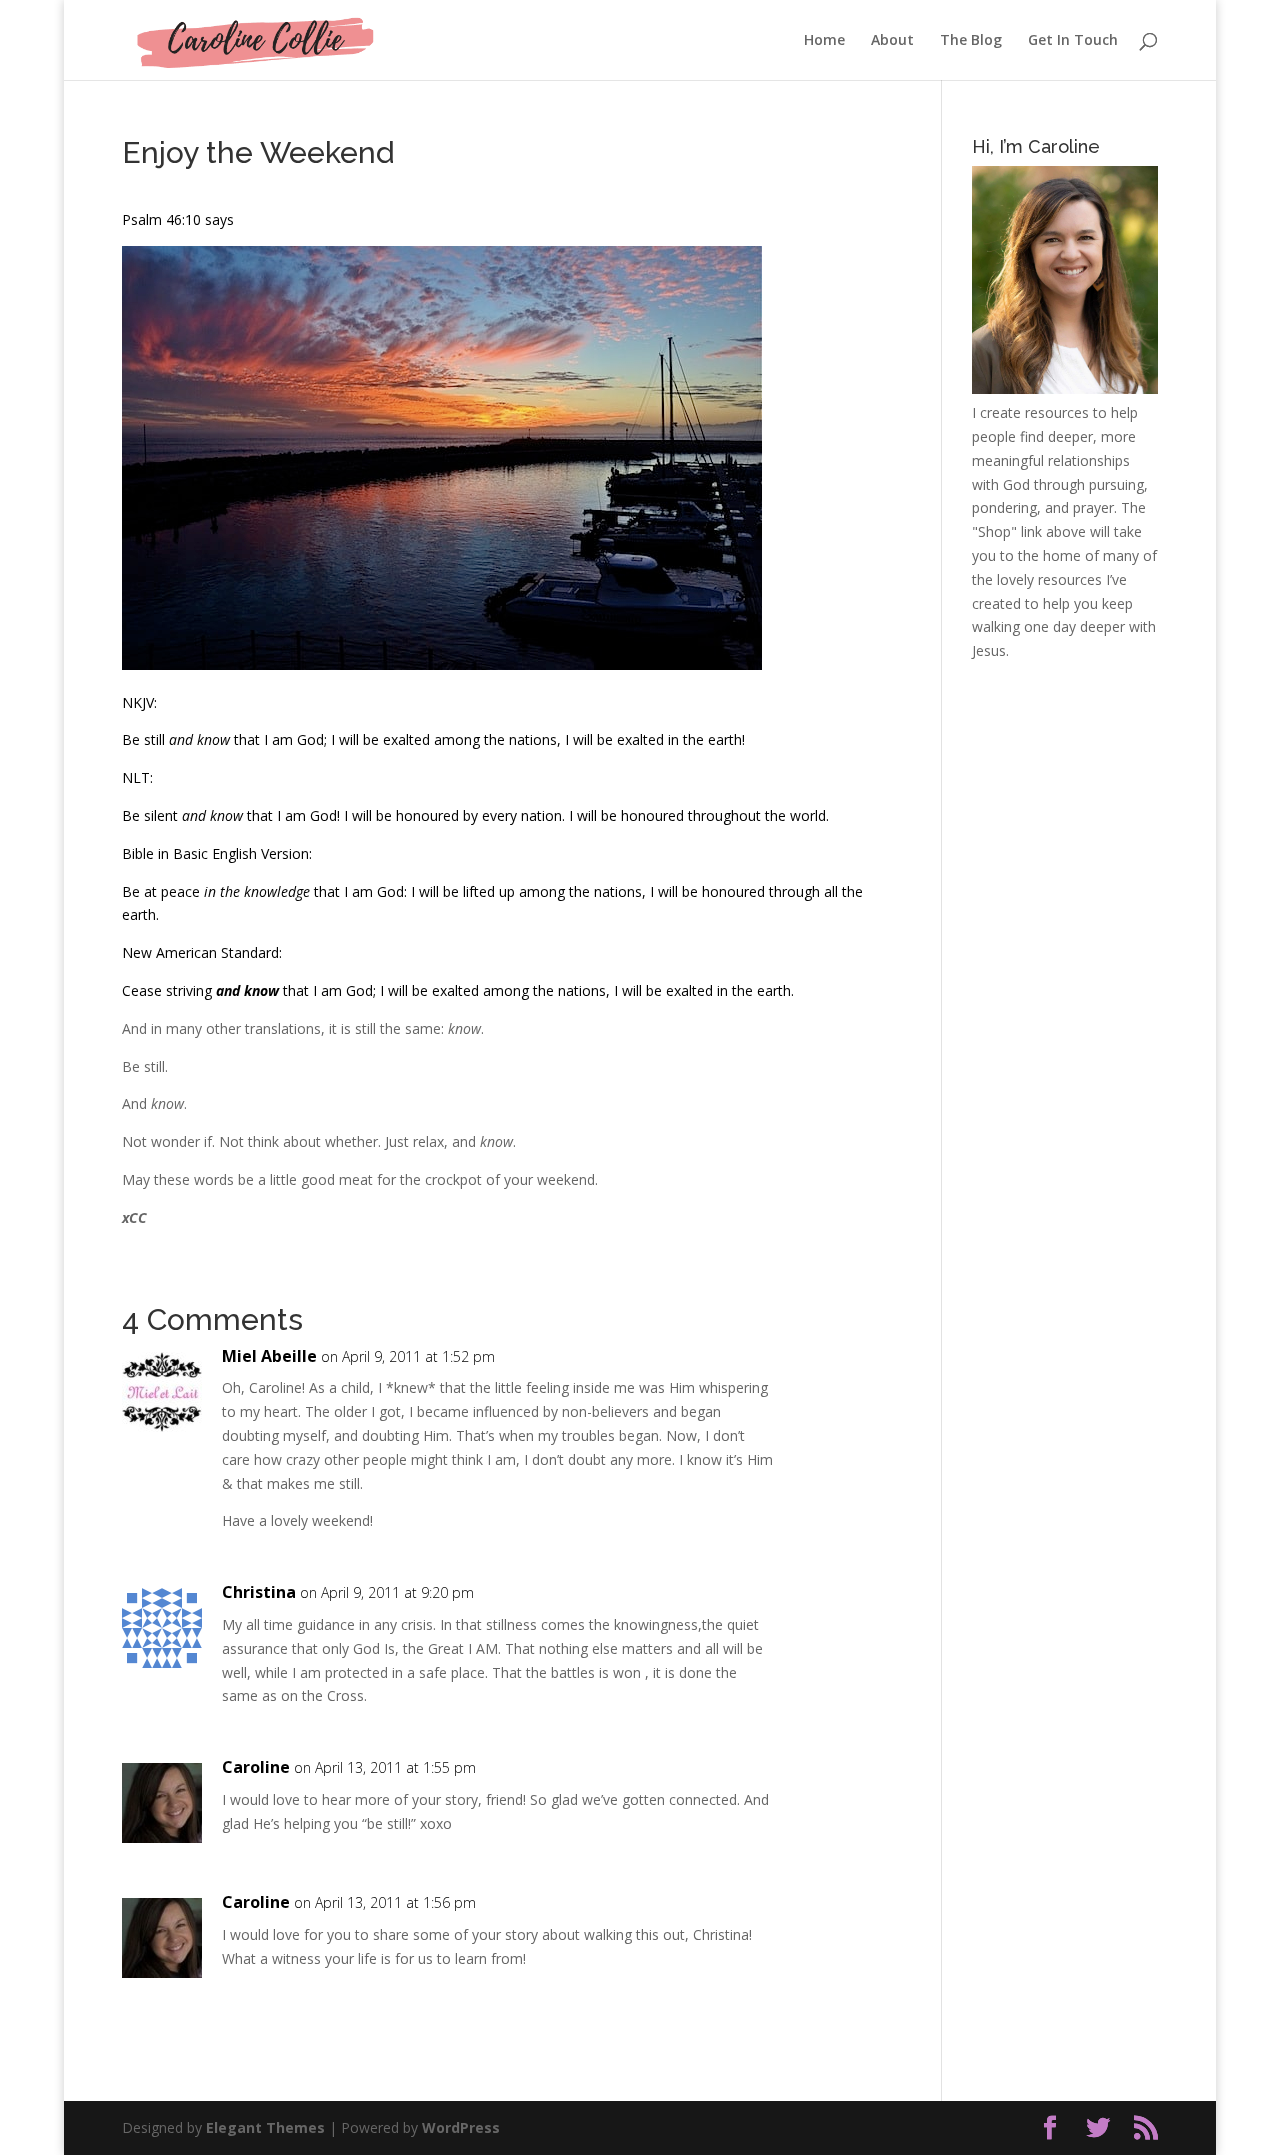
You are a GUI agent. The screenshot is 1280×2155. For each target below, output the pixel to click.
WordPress (461, 2127)
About (892, 41)
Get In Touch (1073, 41)
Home (824, 41)
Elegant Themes (265, 2127)
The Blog (971, 41)
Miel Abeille (269, 1356)
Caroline (256, 1767)
